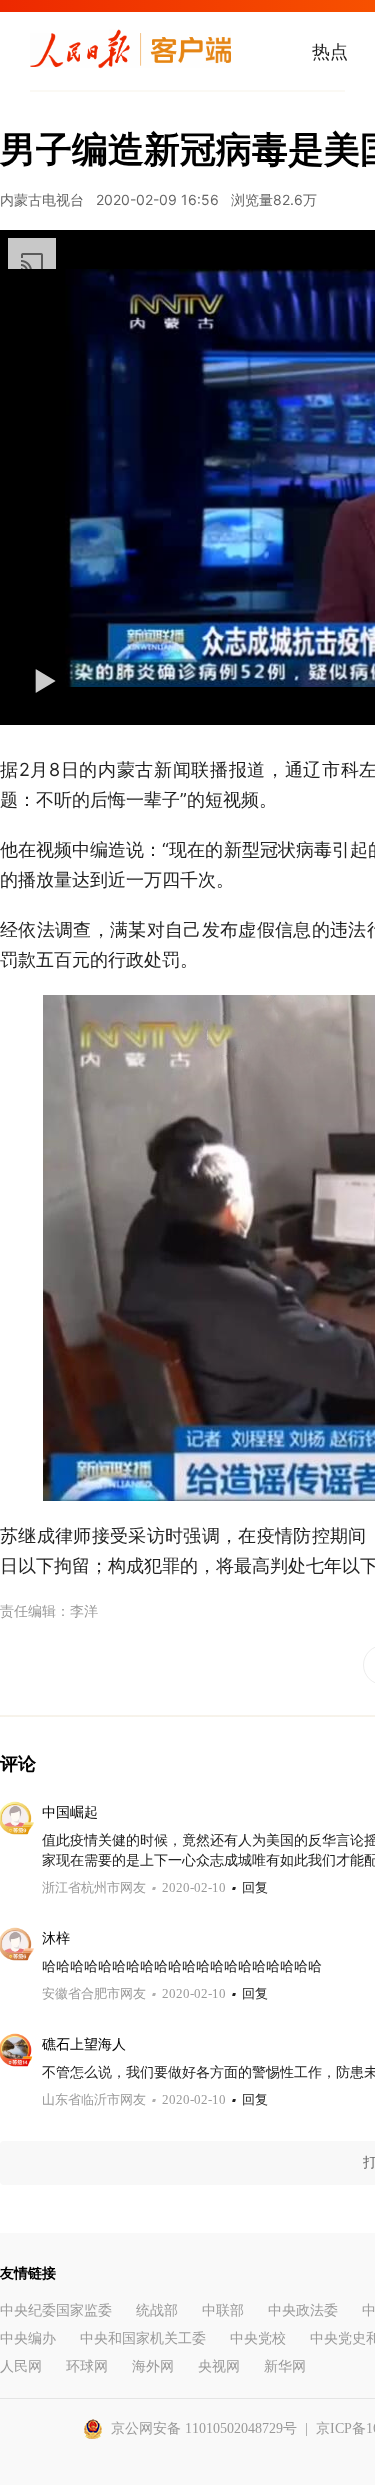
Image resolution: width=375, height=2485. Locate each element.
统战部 (157, 2310)
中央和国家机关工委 (143, 2338)
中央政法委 (303, 2310)
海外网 (153, 2366)
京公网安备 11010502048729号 (204, 2428)
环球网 (87, 2366)
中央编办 (28, 2338)
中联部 (223, 2310)
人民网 (21, 2366)
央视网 (219, 2366)
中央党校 (258, 2338)
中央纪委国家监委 (56, 2310)
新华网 (285, 2366)
